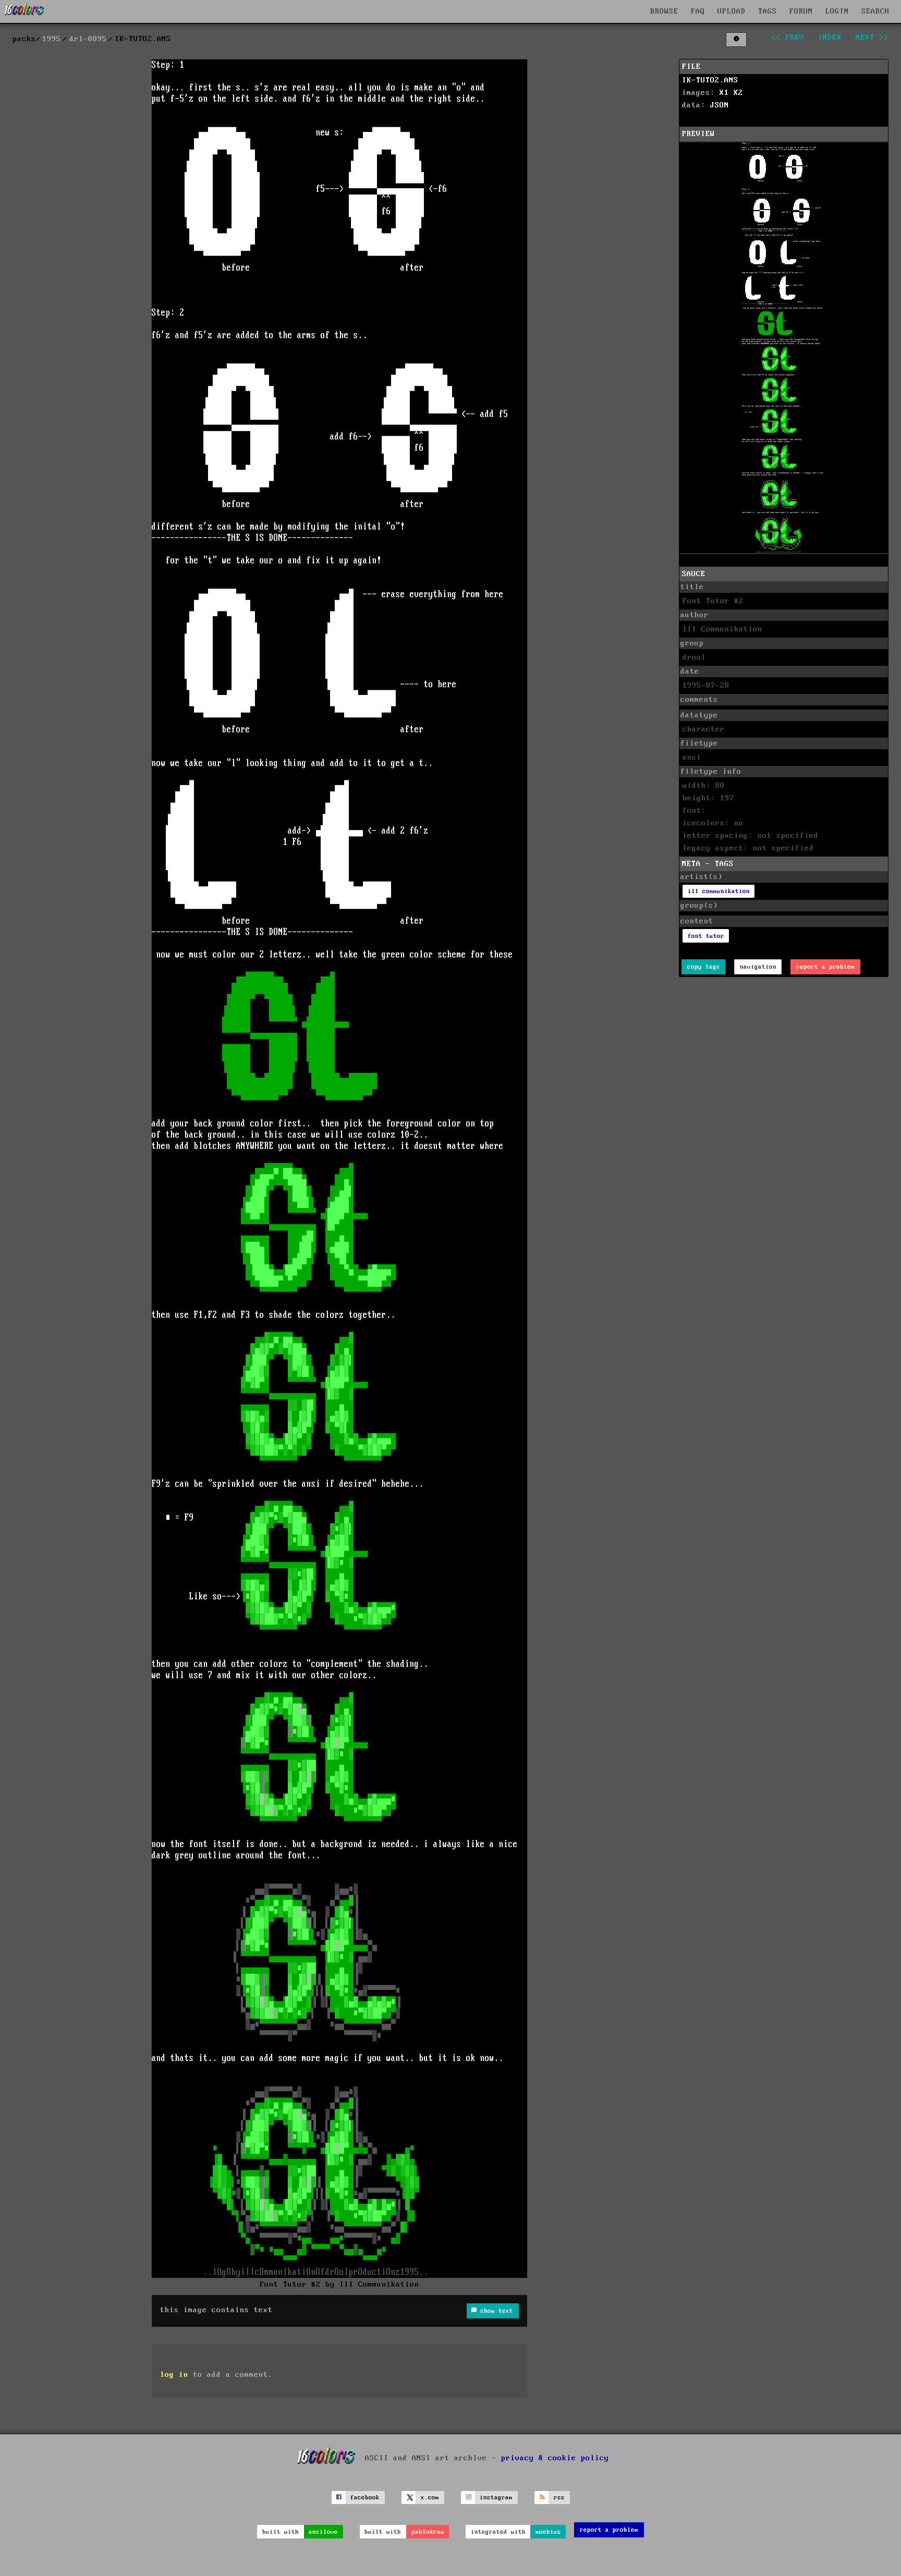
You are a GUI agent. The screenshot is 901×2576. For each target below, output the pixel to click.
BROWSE (664, 11)
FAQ (698, 11)
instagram (496, 2498)
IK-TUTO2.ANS (710, 80)
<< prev (788, 38)
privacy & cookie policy (555, 2458)
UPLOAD (732, 11)
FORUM (801, 11)
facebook (365, 2498)
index (830, 38)
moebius (548, 2532)
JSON (720, 105)
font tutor (706, 936)
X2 (738, 93)
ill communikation (719, 891)
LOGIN (837, 11)
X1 (724, 93)
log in (174, 2375)
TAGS (768, 11)
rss (559, 2498)
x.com (430, 2498)
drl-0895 (88, 39)
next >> (872, 38)
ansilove (323, 2532)
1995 (52, 39)
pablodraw (428, 2532)
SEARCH (875, 11)
